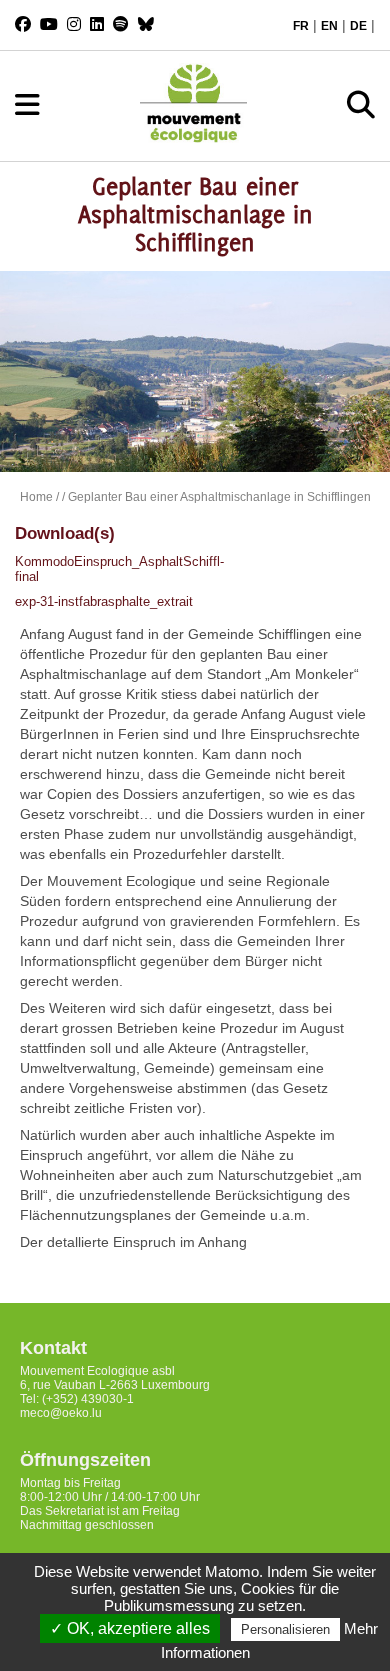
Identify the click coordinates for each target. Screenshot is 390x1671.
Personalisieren (285, 1629)
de (358, 26)
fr (301, 26)
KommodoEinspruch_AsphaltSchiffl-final (106, 569)
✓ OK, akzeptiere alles (130, 1628)
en (329, 26)
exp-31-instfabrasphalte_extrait (104, 601)
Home (36, 497)
